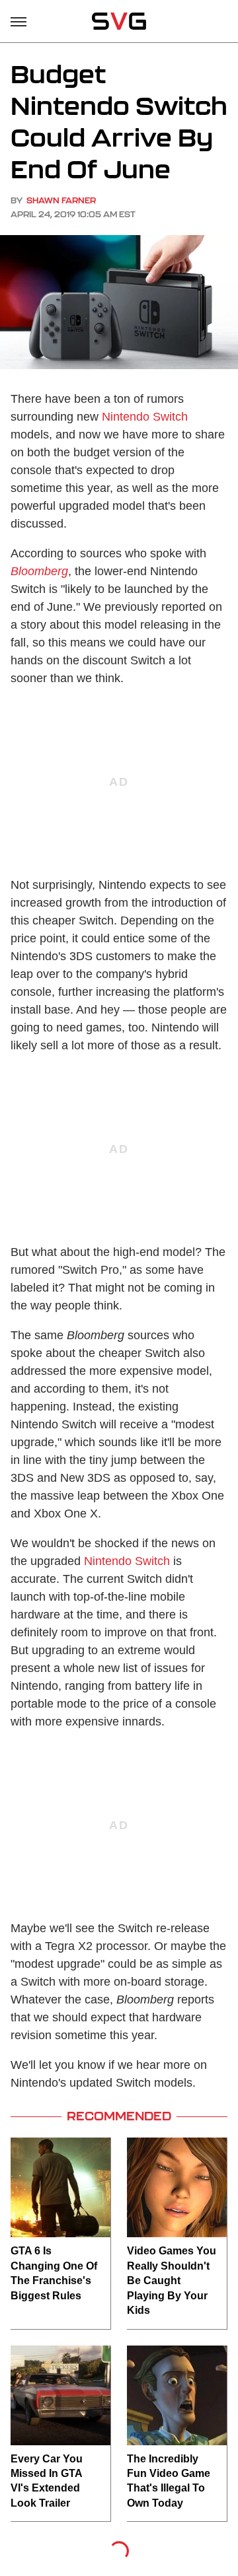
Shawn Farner (61, 200)
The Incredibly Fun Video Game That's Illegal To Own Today (169, 2481)
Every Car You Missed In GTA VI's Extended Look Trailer (47, 2481)
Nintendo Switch (145, 417)
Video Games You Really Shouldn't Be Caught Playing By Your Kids (172, 2280)
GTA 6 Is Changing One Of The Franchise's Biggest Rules (54, 2273)
